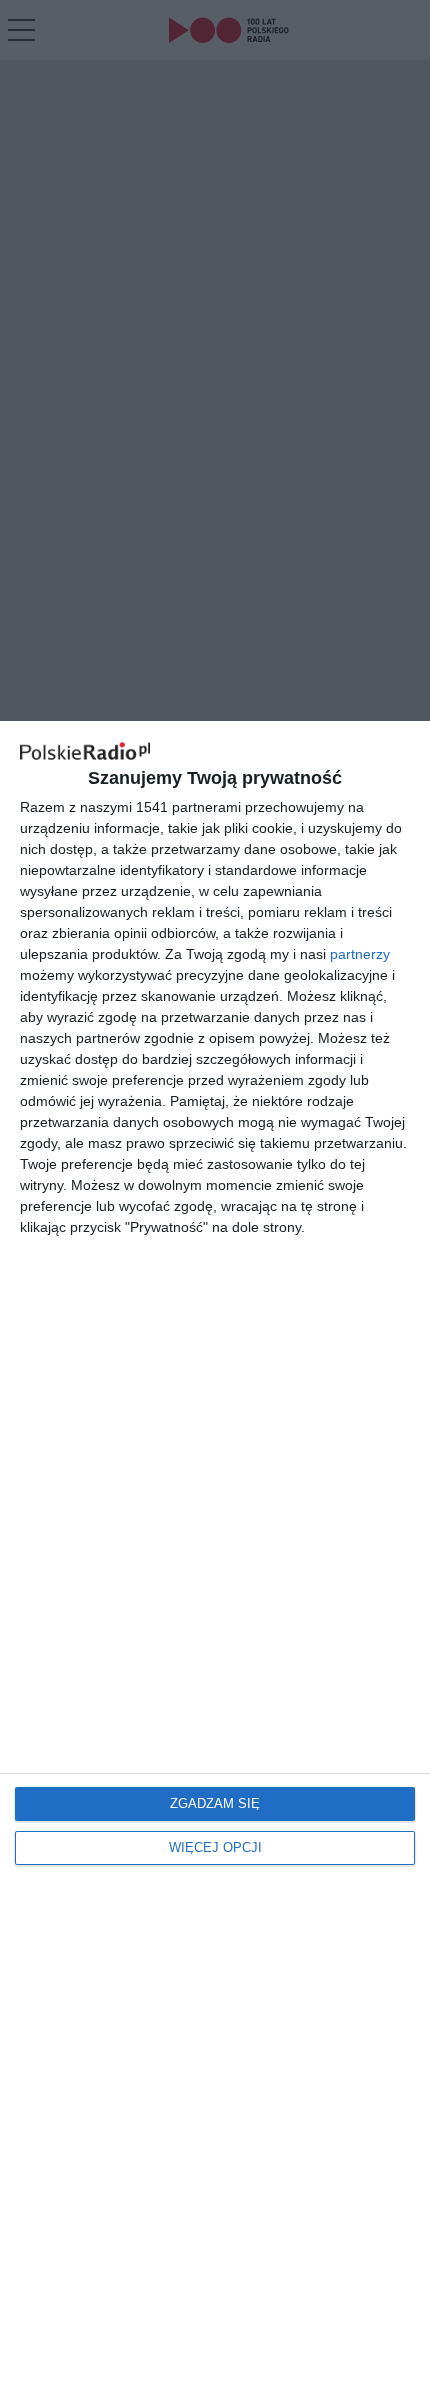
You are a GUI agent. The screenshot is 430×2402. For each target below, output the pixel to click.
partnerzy (360, 954)
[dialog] (215, 1561)
